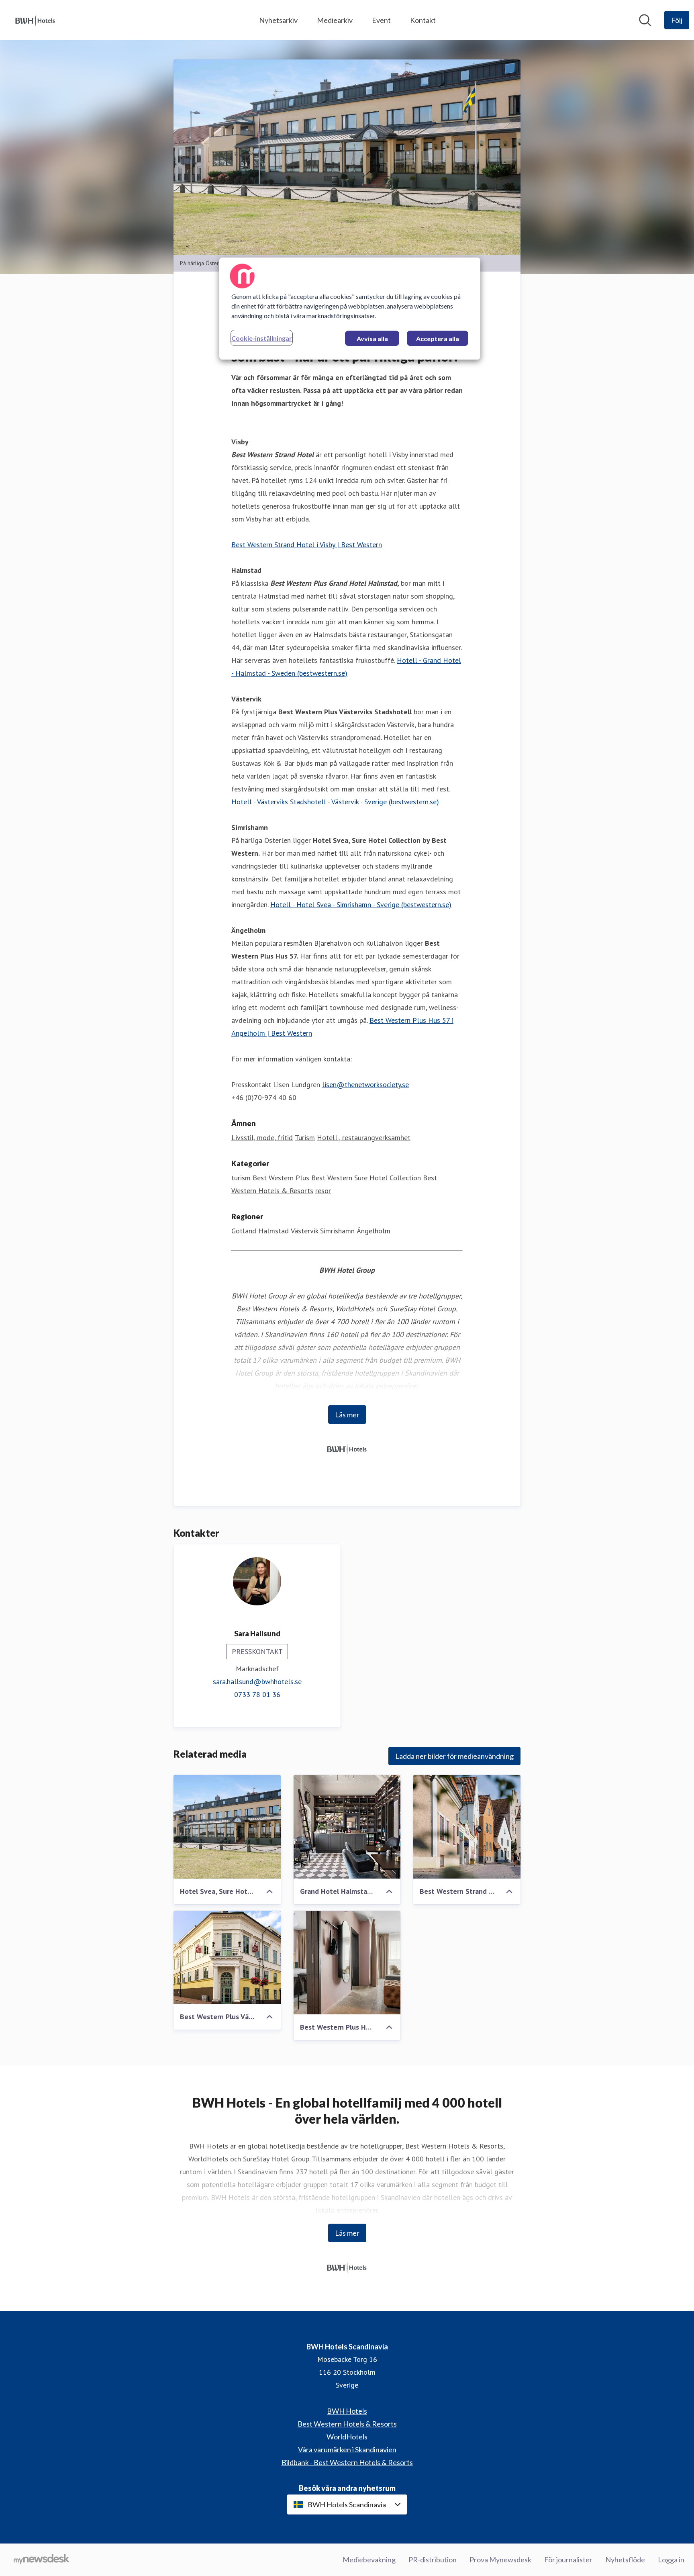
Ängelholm (374, 1231)
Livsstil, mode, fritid (262, 1138)
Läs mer (347, 1415)
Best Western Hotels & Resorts (347, 2424)
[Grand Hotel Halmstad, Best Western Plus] (347, 1827)
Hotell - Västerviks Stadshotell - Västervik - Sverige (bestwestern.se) (335, 802)
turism (241, 1178)
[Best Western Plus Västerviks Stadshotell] (227, 1957)
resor (323, 1191)
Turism (305, 1138)
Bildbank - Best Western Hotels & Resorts (347, 2462)
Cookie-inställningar (262, 338)
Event (381, 20)
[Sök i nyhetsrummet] (645, 20)
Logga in (671, 2560)
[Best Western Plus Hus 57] (347, 1963)
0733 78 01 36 (257, 1694)
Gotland (244, 1231)
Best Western (332, 1178)
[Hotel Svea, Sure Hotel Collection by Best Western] (227, 1827)
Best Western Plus (281, 1178)
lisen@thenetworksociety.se (365, 1085)
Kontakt (423, 20)
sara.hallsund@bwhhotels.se (257, 1682)
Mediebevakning (369, 2560)
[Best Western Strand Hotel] (467, 1827)
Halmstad (274, 1231)
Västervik (304, 1231)
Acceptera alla (438, 338)
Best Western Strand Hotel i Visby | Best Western (307, 545)
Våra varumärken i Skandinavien (347, 2449)
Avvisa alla (372, 338)
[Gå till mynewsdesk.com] (42, 2560)
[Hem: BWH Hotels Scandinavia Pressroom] (35, 20)
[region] (350, 309)
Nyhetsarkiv (278, 20)
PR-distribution (433, 2560)
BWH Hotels (347, 2411)
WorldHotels (347, 2437)
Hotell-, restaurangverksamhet (364, 1138)
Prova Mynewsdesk (500, 2560)
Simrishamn (337, 1231)
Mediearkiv (335, 20)
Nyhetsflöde (625, 2560)
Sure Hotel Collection (388, 1178)
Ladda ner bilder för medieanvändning (454, 1756)
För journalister (568, 2560)
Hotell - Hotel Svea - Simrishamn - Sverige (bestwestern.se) (361, 905)
